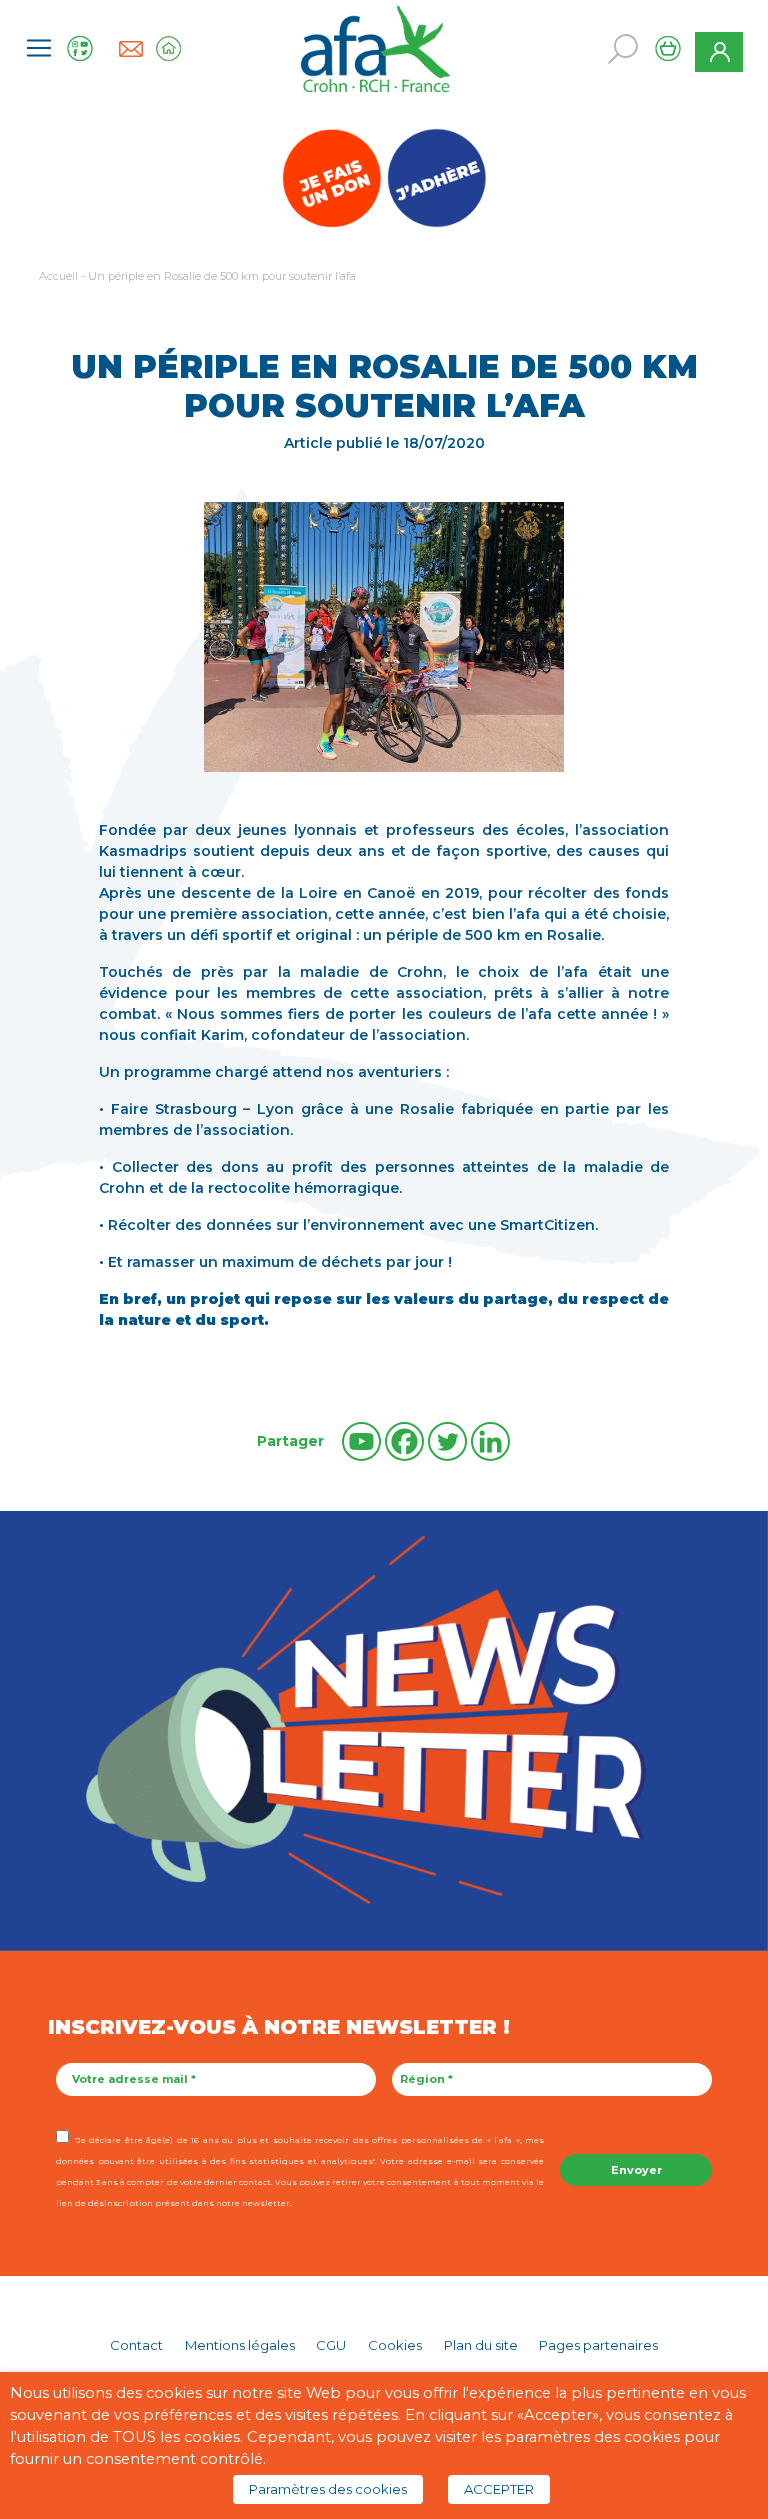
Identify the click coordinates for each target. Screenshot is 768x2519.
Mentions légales (240, 2345)
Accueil (58, 276)
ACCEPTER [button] (499, 2489)
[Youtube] (361, 1441)
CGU (331, 2345)
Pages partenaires (598, 2345)
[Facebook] (404, 1441)
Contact (136, 2345)
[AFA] (375, 47)
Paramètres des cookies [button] (328, 2489)
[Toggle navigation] (39, 48)
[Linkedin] (490, 1441)
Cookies (395, 2345)
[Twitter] (447, 1441)
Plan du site (481, 2345)
